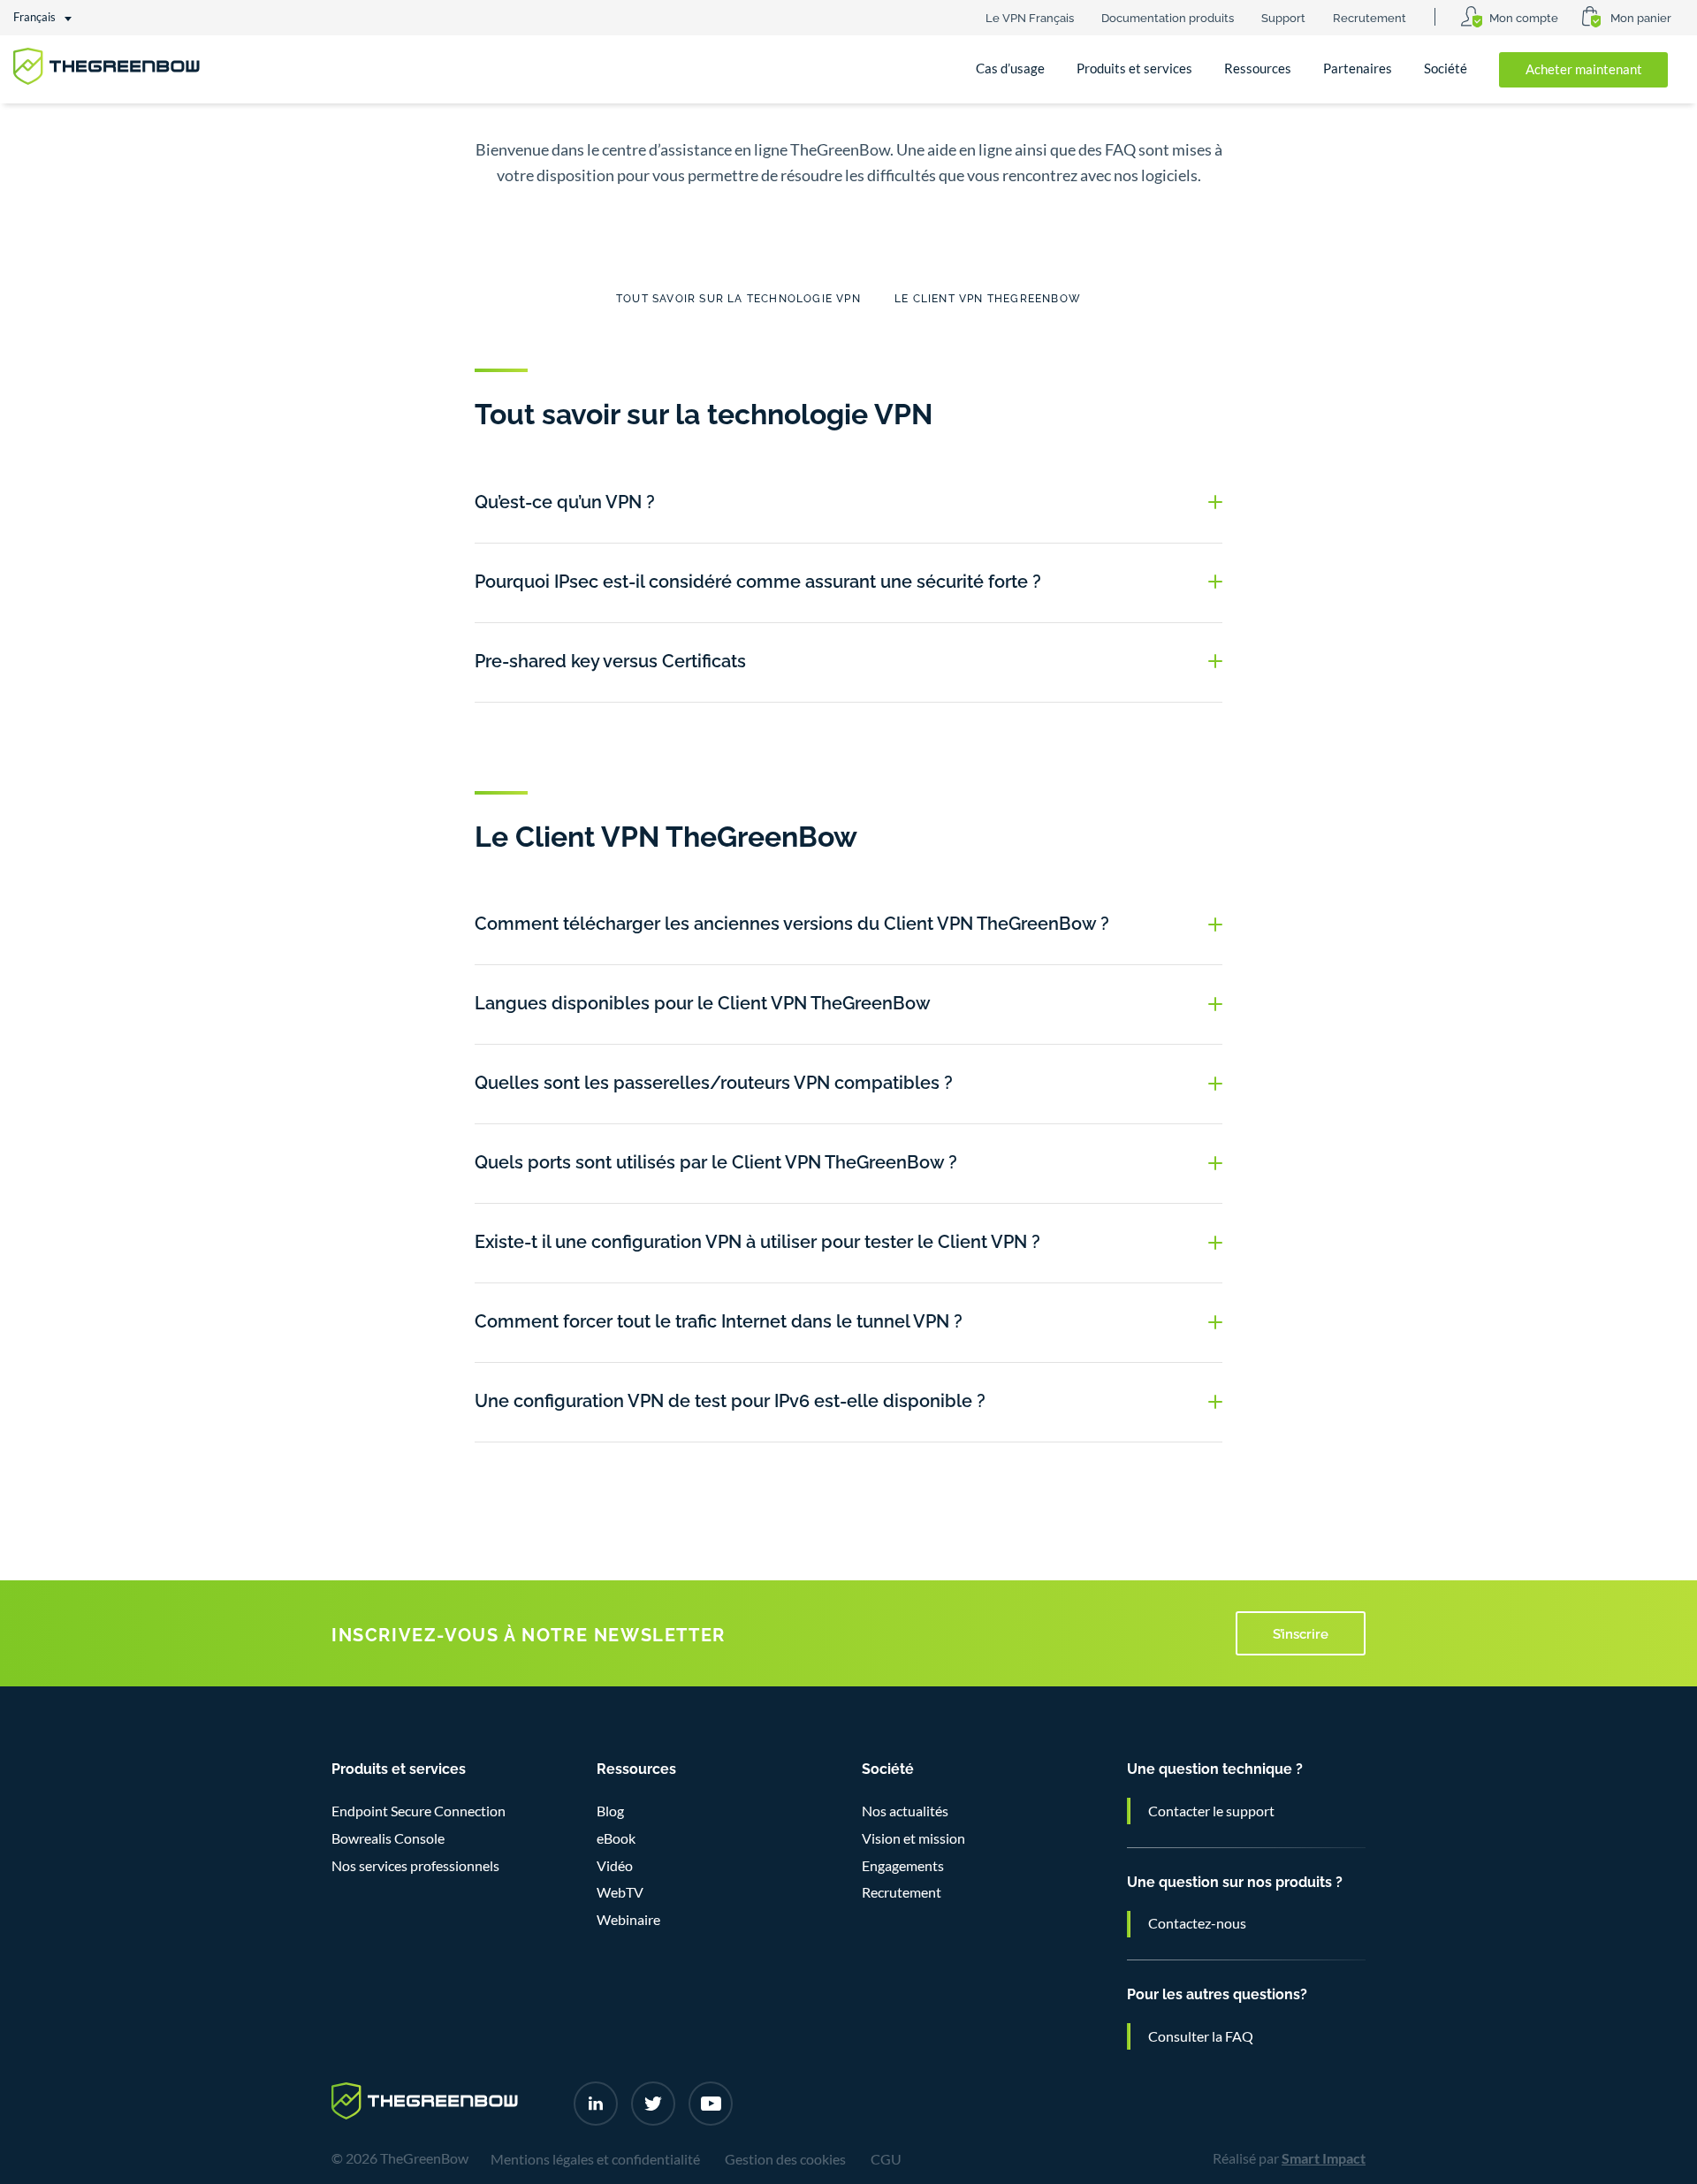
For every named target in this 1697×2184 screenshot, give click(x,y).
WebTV (620, 1892)
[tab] (848, 503)
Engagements (903, 1866)
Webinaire (628, 1920)
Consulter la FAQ (1201, 2036)
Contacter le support (1211, 1811)
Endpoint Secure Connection (419, 1811)
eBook (616, 1838)
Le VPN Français (1030, 17)
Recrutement (1370, 17)
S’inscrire (1301, 1632)
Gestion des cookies (785, 2159)
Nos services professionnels (415, 1866)
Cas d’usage (1010, 68)
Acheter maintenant (1584, 69)
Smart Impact (1324, 2158)
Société (1446, 68)
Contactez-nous (1197, 1923)
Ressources (1258, 68)
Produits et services (1134, 68)
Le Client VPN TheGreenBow (988, 297)
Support (1283, 17)
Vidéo (615, 1866)
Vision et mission (913, 1838)
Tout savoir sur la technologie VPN (738, 297)
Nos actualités (905, 1811)
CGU (886, 2159)
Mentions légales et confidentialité (595, 2159)
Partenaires (1358, 68)
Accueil (51, 131)
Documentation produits (1168, 17)
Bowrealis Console (388, 1838)
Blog (610, 1811)
